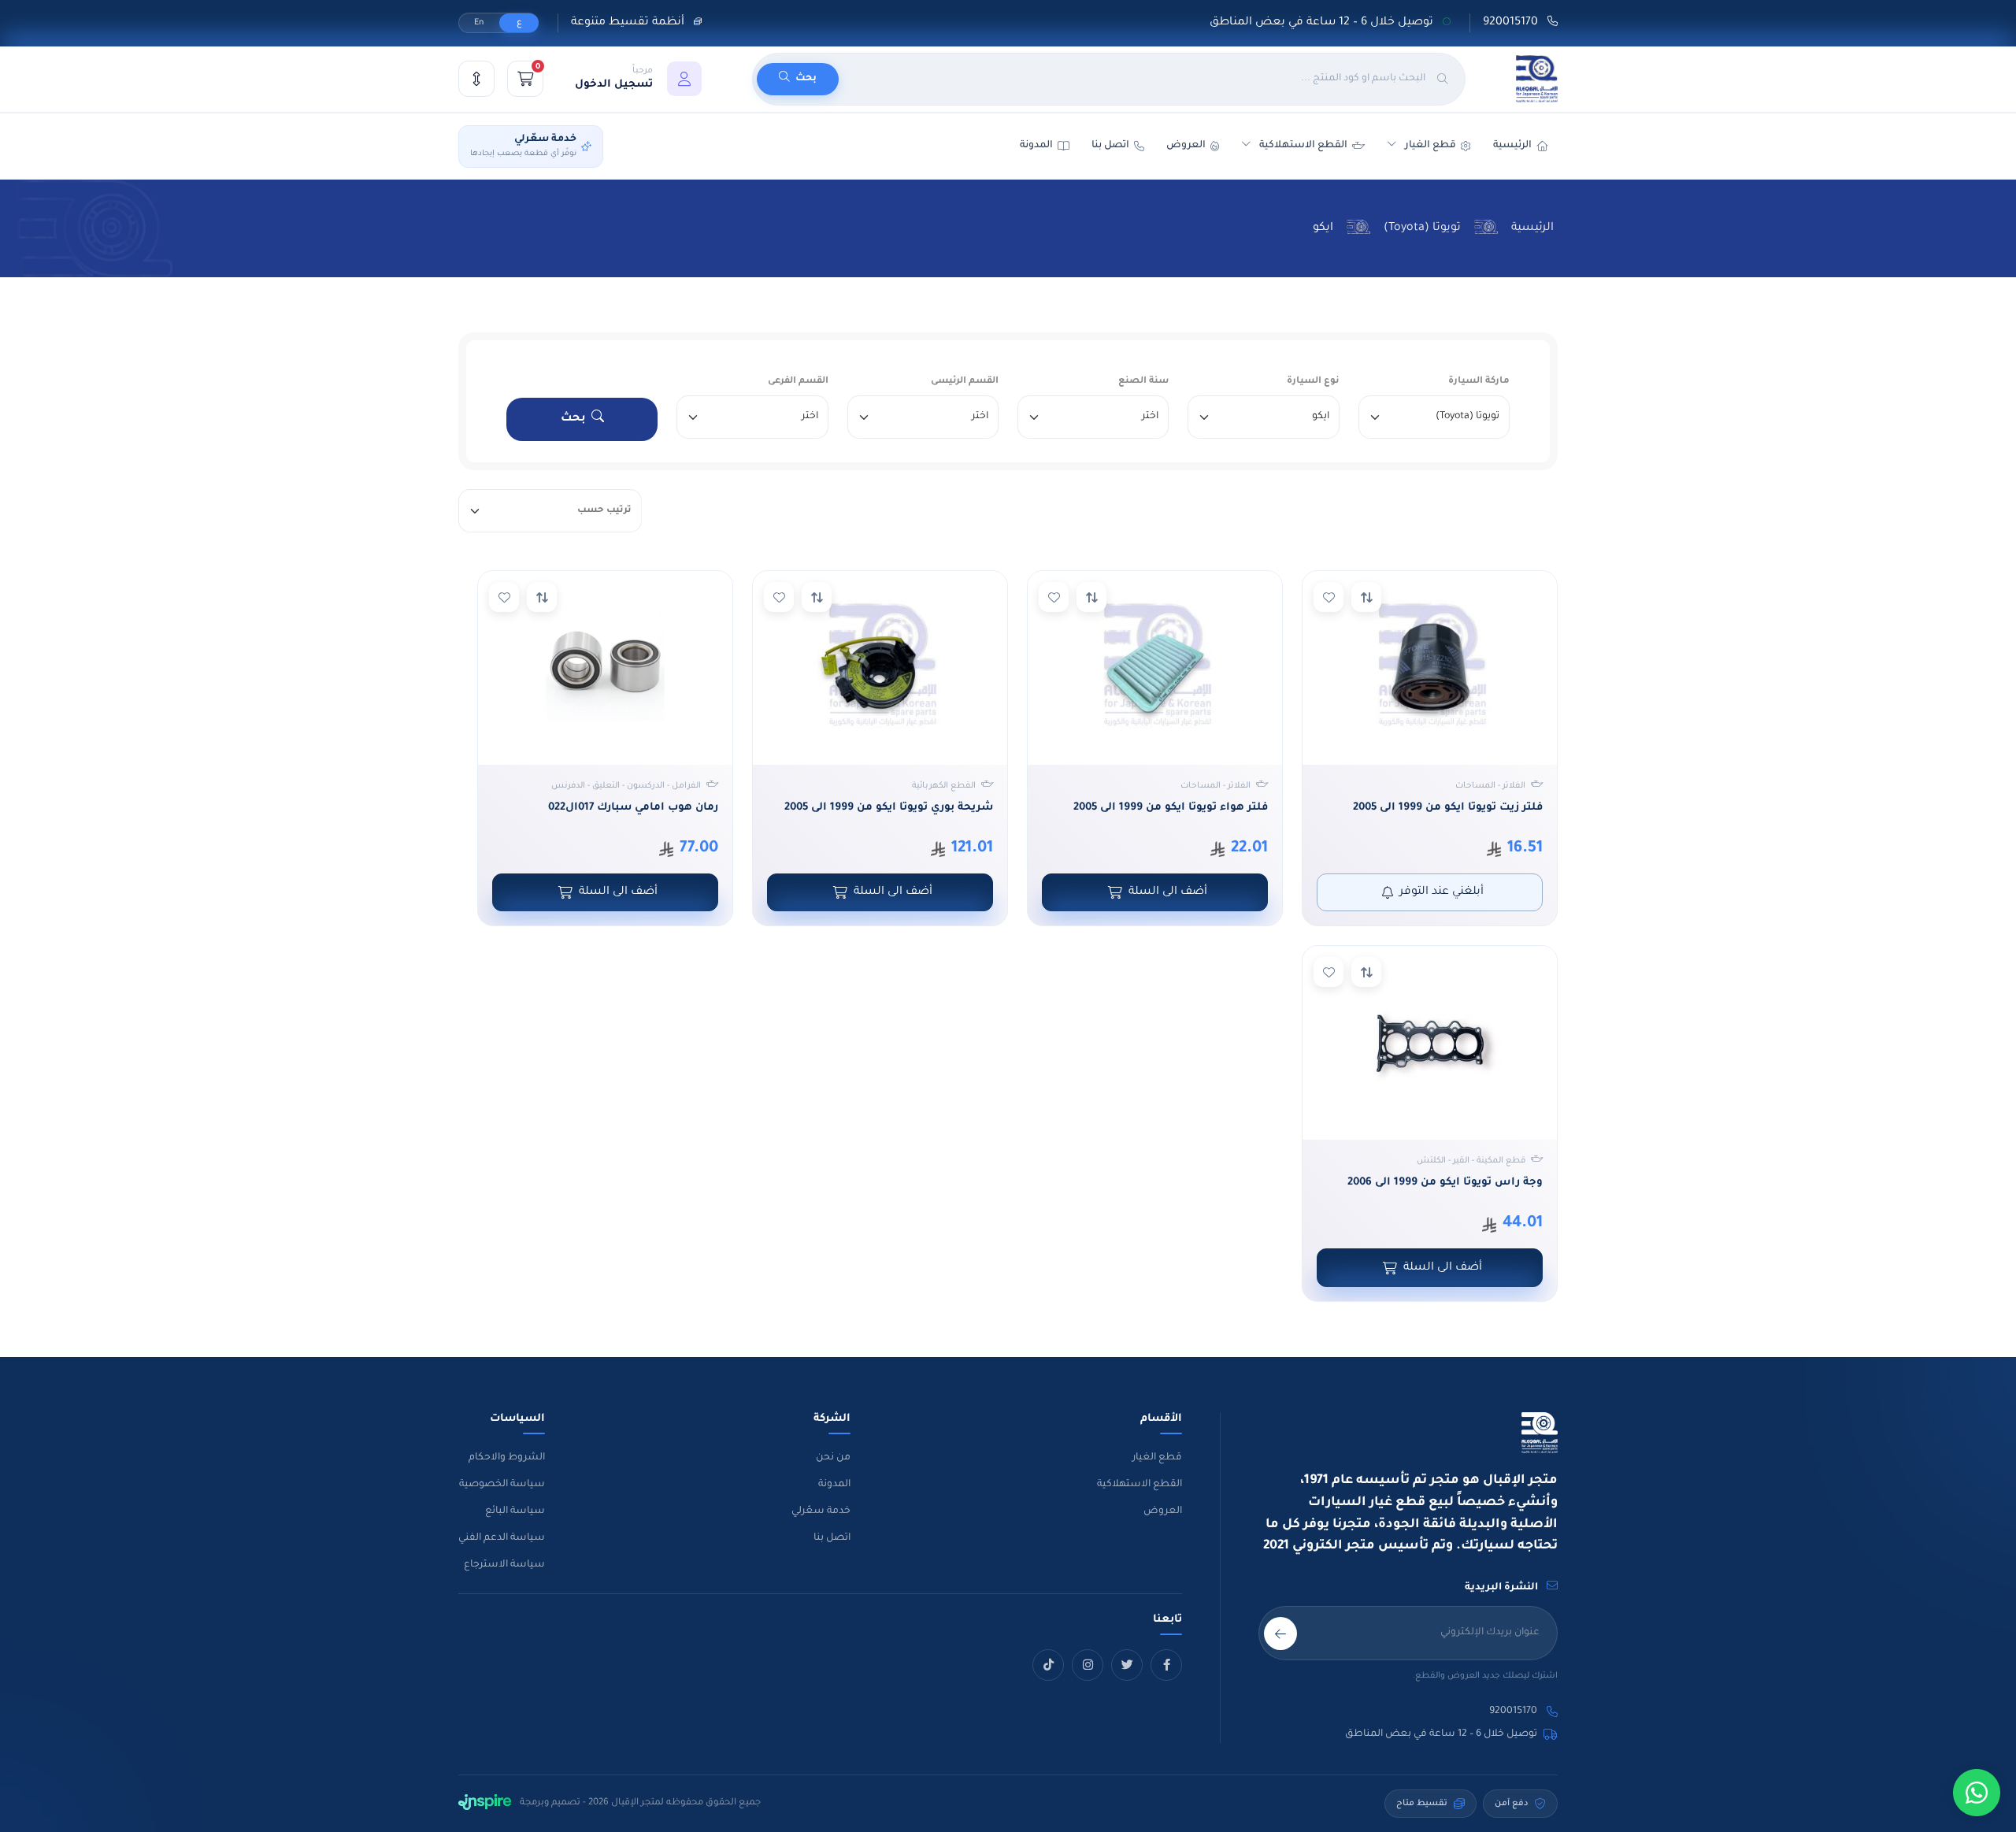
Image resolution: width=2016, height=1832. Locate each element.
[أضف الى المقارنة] (1366, 597)
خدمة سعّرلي (821, 1511)
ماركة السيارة (1479, 382)
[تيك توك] (1048, 1665)
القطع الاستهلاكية (1303, 146)
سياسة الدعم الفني (502, 1538)
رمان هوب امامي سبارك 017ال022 (633, 808)
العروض (1186, 146)
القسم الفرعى (798, 382)
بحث (573, 419)
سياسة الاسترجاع (504, 1565)
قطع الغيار (1157, 1458)
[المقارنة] (476, 79)
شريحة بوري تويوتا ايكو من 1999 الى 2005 (889, 808)
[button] (638, 79)
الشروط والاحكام (507, 1458)
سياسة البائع (515, 1511)
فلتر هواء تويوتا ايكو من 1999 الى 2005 (1171, 808)
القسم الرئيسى (965, 382)
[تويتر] (1127, 1665)
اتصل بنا (1110, 146)
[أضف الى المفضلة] (1329, 597)
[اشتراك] (1280, 1634)
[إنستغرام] (1088, 1665)
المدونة (834, 1485)
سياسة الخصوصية (502, 1485)
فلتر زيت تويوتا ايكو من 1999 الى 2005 (1448, 808)
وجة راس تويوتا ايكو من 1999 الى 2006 (1445, 1183)
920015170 (1512, 23)
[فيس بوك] (1166, 1665)
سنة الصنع (1143, 382)
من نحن (833, 1458)
